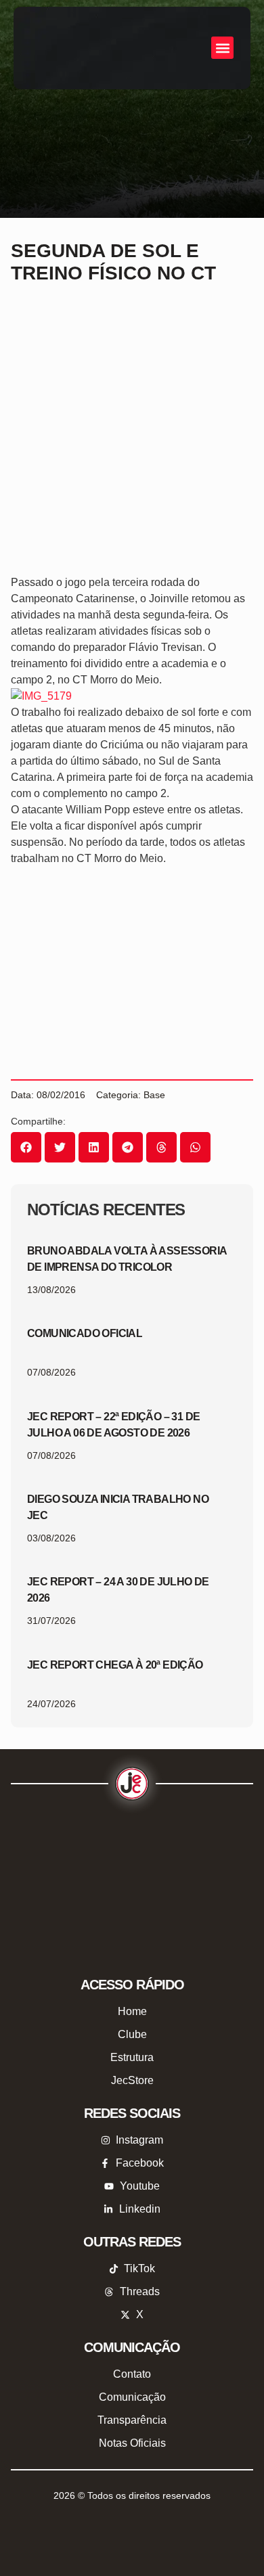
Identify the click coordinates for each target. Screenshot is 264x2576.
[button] (222, 48)
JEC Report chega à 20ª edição (115, 1665)
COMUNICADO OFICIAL (85, 1333)
